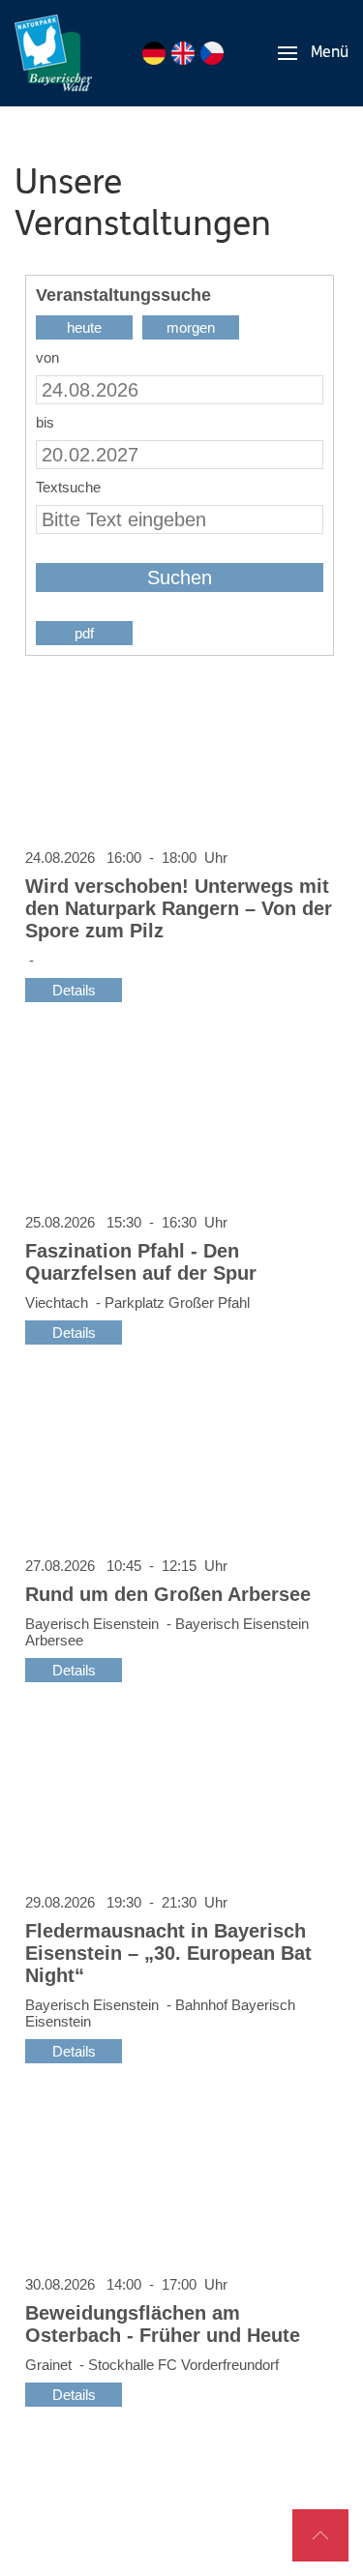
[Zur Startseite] (53, 53)
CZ (212, 53)
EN (183, 53)
